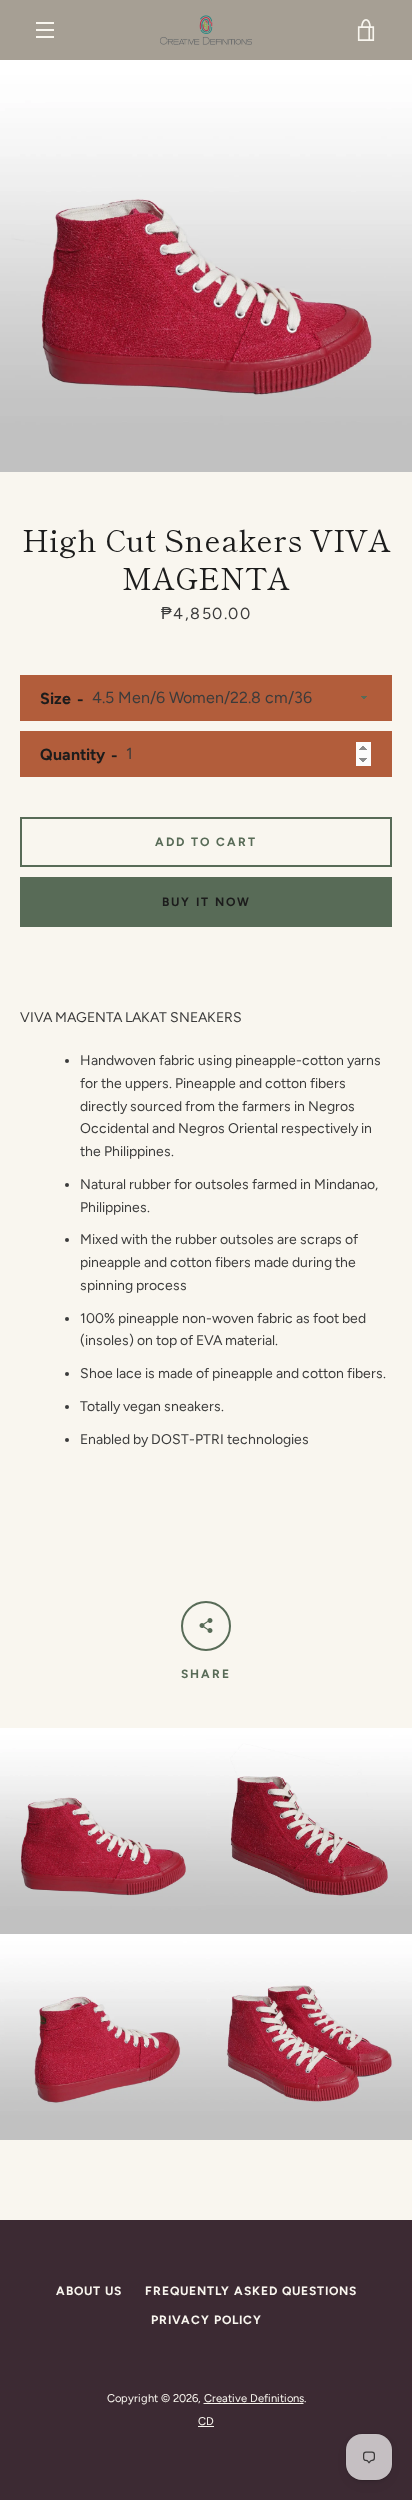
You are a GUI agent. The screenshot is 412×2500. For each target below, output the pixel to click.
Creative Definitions (254, 2398)
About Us (89, 2291)
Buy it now (206, 902)
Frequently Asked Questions (251, 2291)
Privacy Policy (206, 2320)
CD (206, 2421)
